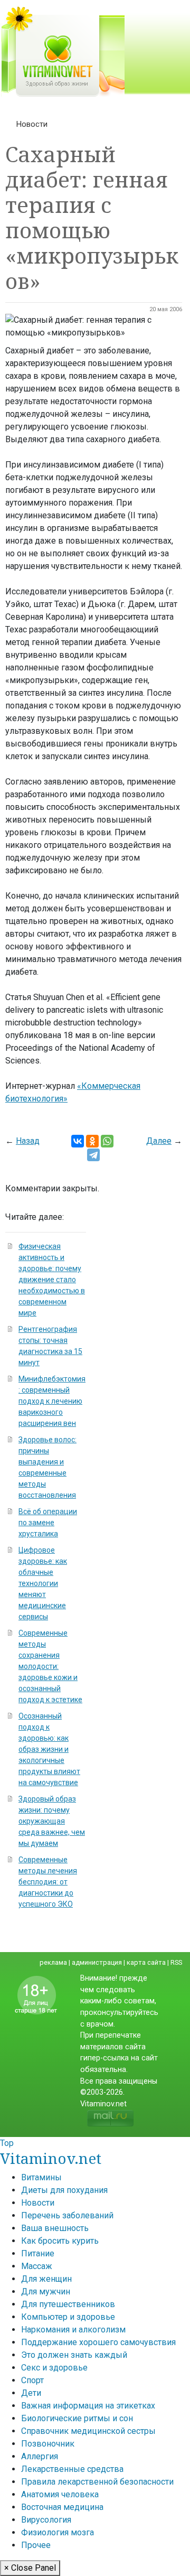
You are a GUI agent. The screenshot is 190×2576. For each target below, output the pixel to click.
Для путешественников (68, 2304)
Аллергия (40, 2456)
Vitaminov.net (51, 2158)
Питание (38, 2253)
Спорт (32, 2380)
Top (7, 2143)
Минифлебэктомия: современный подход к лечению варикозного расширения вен (52, 1401)
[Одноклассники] (92, 1141)
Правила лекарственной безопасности (97, 2482)
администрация (97, 1962)
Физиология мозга (58, 2532)
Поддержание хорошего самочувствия (98, 2342)
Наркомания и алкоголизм (73, 2330)
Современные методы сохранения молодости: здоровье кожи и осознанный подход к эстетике (50, 1666)
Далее (159, 1141)
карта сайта (146, 1962)
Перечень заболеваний (67, 2215)
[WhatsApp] (107, 1141)
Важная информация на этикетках (88, 2406)
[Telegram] (93, 1155)
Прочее (36, 2545)
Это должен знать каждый (74, 2355)
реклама (53, 1962)
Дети (31, 2393)
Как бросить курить (60, 2241)
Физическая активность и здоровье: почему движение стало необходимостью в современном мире (52, 1280)
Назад (28, 1141)
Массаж (37, 2266)
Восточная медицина (62, 2507)
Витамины (41, 2177)
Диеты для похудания (64, 2190)
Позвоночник (48, 2444)
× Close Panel (30, 2568)
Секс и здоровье (54, 2368)
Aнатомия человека (60, 2494)
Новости (32, 124)
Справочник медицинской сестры (88, 2431)
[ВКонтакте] (78, 1141)
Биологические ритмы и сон (77, 2418)
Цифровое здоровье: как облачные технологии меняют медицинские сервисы (43, 1583)
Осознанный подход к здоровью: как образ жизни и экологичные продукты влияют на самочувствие (49, 1749)
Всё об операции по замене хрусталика (48, 1523)
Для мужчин (46, 2292)
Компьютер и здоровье (68, 2317)
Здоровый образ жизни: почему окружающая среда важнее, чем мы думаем (52, 1821)
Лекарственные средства (72, 2469)
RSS (176, 1962)
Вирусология (46, 2520)
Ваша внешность (55, 2228)
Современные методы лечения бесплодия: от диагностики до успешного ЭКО (48, 1882)
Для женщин (46, 2279)
